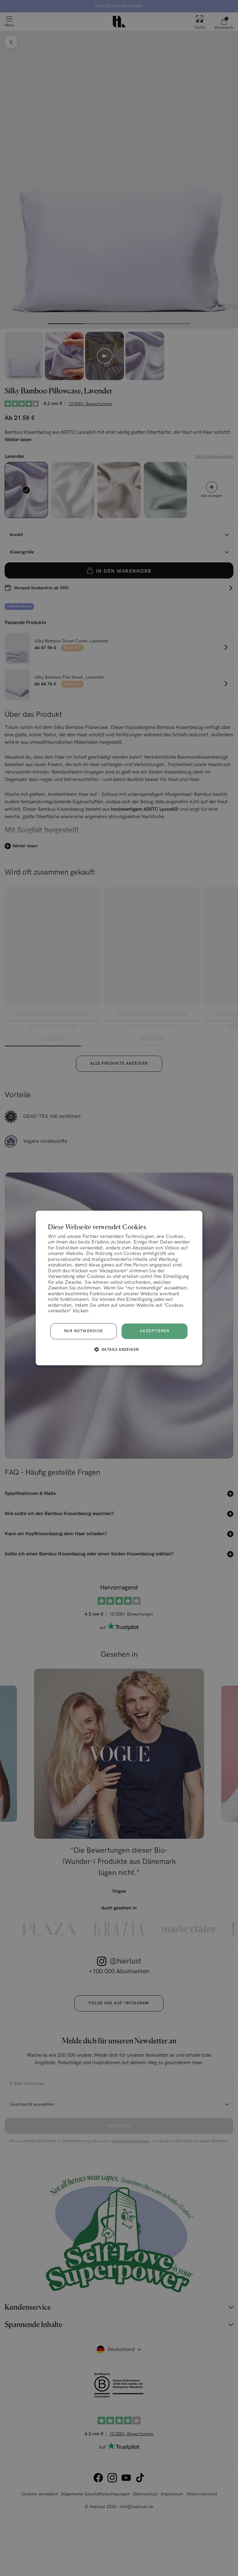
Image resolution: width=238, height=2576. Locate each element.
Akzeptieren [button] (155, 1331)
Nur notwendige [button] (84, 1331)
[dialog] (119, 1288)
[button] (119, 1349)
